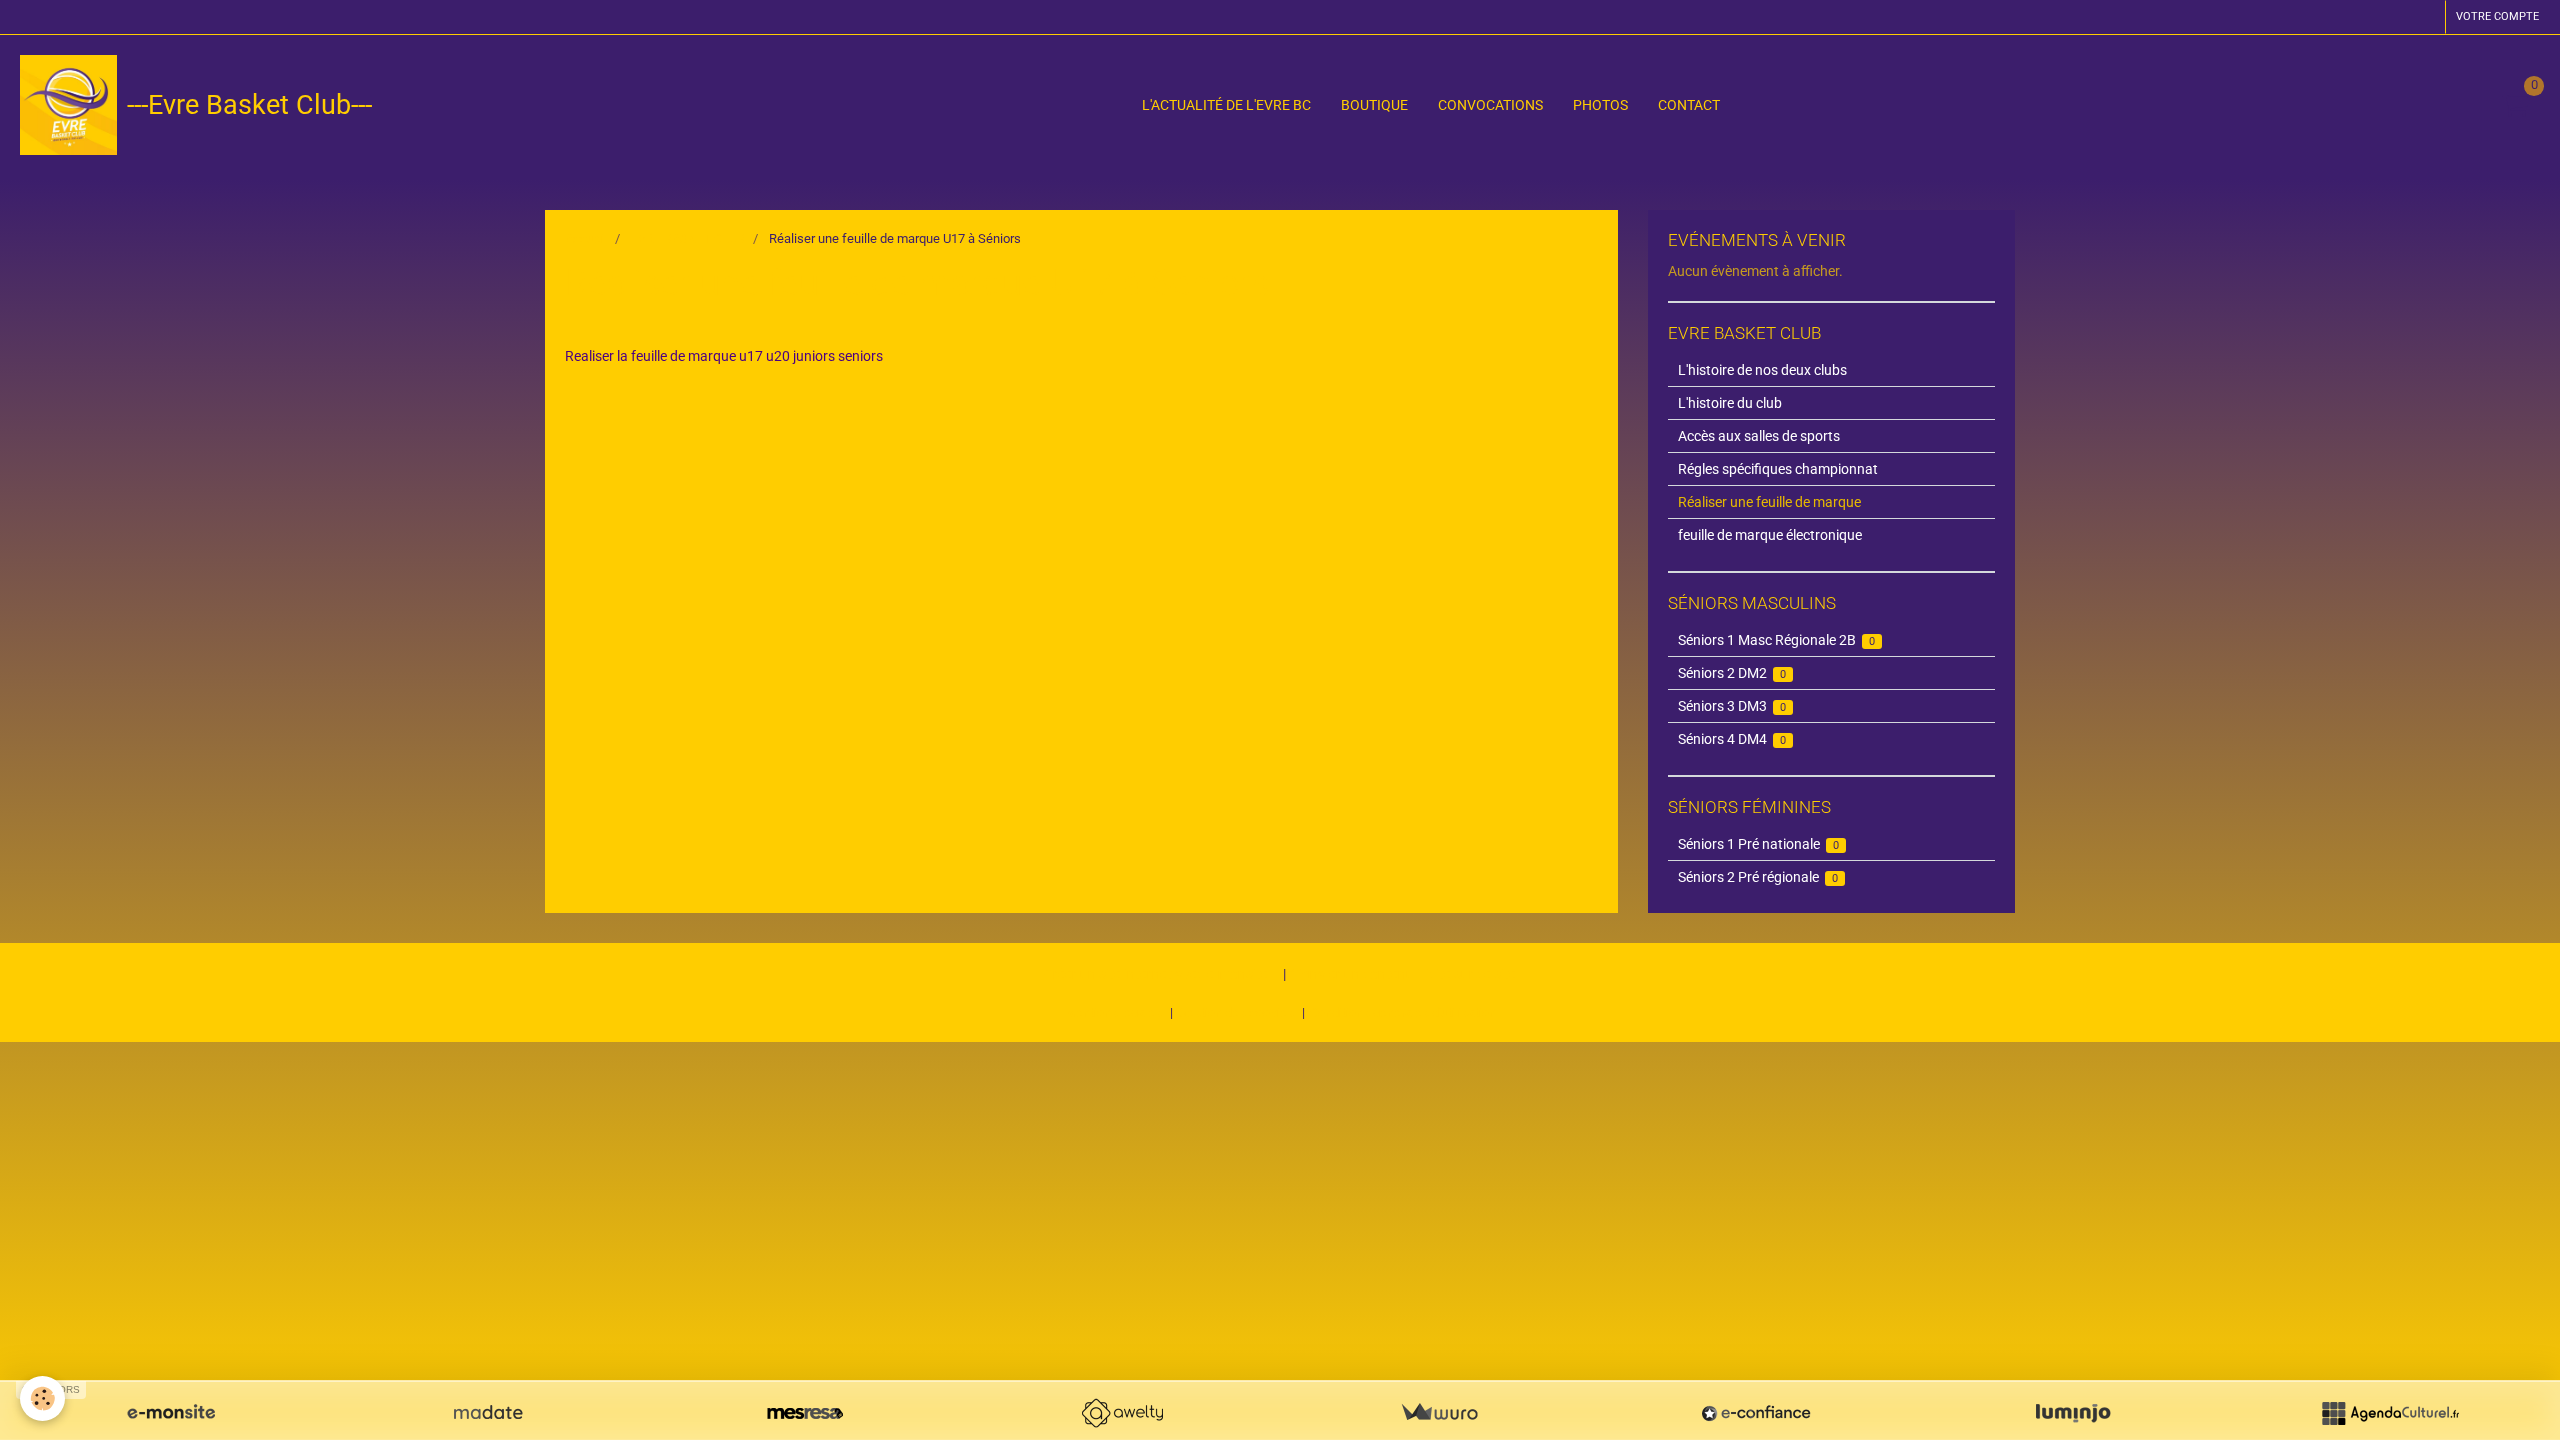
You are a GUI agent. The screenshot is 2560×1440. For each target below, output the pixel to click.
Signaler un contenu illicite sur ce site (1403, 974)
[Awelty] (1122, 1413)
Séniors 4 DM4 (1732, 739)
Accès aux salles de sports (1759, 436)
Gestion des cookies (1236, 1012)
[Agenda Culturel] (2390, 1413)
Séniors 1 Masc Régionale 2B (1777, 640)
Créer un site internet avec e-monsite (1156, 974)
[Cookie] (42, 1398)
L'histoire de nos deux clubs (1762, 370)
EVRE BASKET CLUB (688, 238)
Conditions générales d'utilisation (1403, 1012)
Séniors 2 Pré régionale (1758, 877)
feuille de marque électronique (1770, 535)
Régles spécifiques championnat (1778, 469)
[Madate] (488, 1413)
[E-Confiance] (1756, 1413)
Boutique (1374, 105)
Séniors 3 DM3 (1732, 706)
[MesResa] (805, 1413)
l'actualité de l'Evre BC (1226, 105)
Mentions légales (1113, 1012)
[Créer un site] (171, 1413)
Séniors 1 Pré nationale (1759, 844)
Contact (1689, 105)
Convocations (1490, 105)
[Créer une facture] (1439, 1413)
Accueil (586, 238)
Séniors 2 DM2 (1732, 673)
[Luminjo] (2073, 1413)
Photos (1600, 105)
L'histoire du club (1730, 403)
